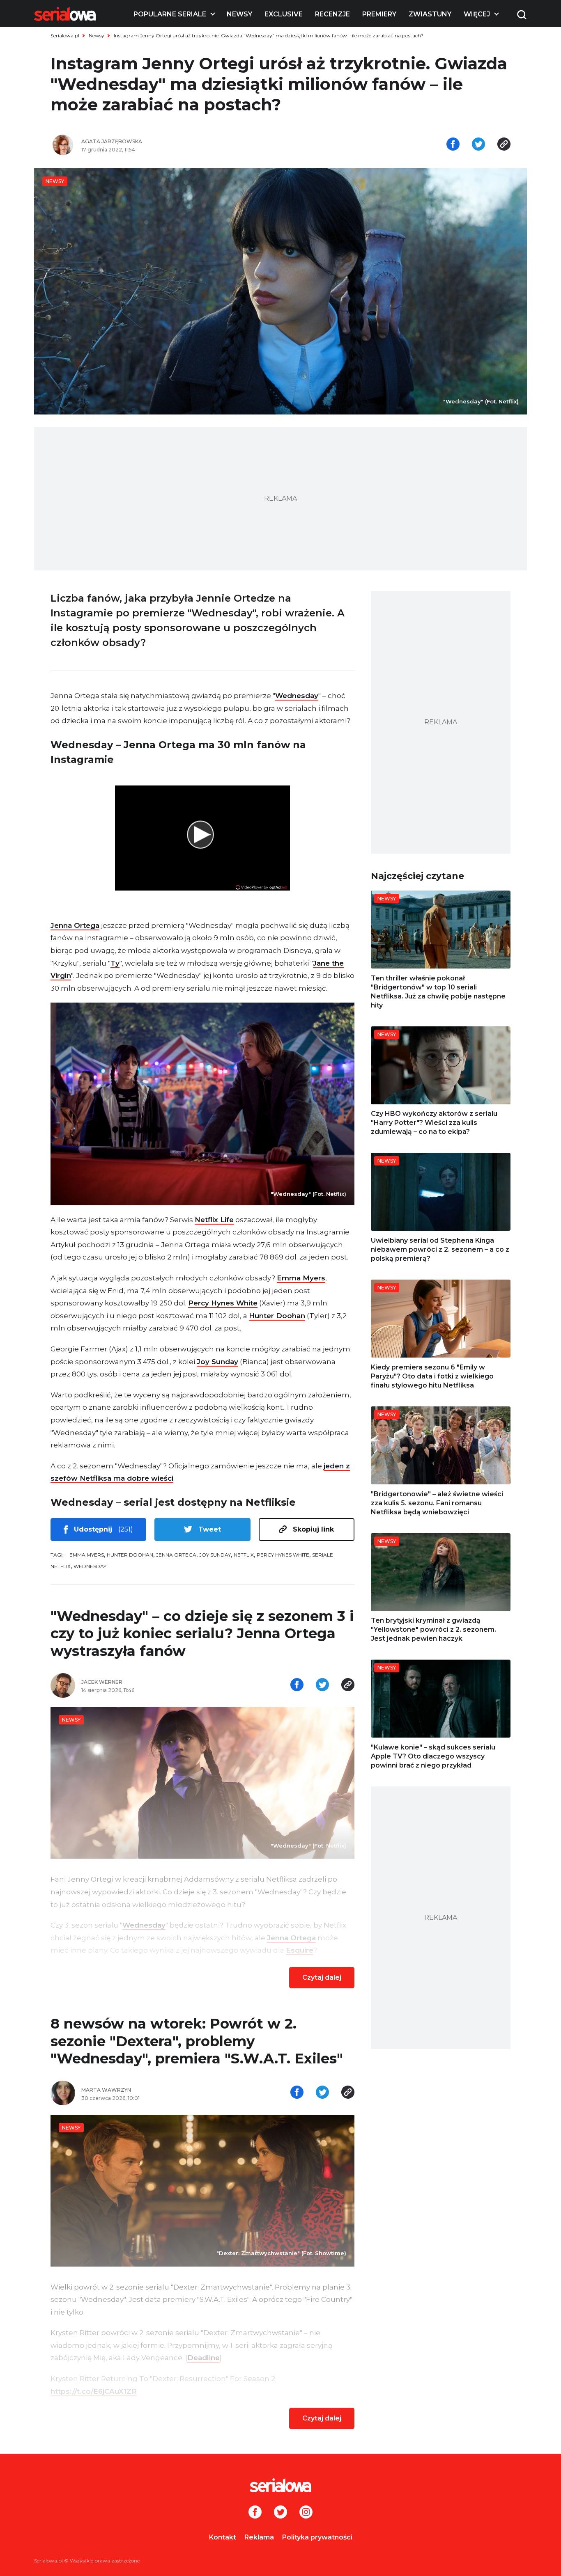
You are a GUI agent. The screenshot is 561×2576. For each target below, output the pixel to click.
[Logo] (65, 14)
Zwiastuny (430, 14)
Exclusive (284, 14)
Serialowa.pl (65, 35)
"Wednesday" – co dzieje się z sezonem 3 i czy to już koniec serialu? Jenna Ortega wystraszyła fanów (202, 1634)
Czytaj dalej (322, 1977)
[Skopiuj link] (504, 145)
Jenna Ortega (75, 925)
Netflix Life (214, 1220)
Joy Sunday (217, 1362)
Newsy (239, 14)
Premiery (379, 14)
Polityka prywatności (317, 2537)
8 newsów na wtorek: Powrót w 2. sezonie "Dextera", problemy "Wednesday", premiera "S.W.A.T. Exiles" (197, 2041)
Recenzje (332, 14)
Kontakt (223, 2537)
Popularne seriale (170, 14)
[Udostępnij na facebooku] (453, 145)
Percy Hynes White (223, 1303)
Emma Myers (301, 1278)
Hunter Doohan (277, 1316)
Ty (115, 963)
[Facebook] (255, 2513)
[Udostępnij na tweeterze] (478, 145)
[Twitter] (280, 2513)
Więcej (477, 14)
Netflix (244, 1555)
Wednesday (297, 696)
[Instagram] (306, 2513)
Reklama (259, 2537)
